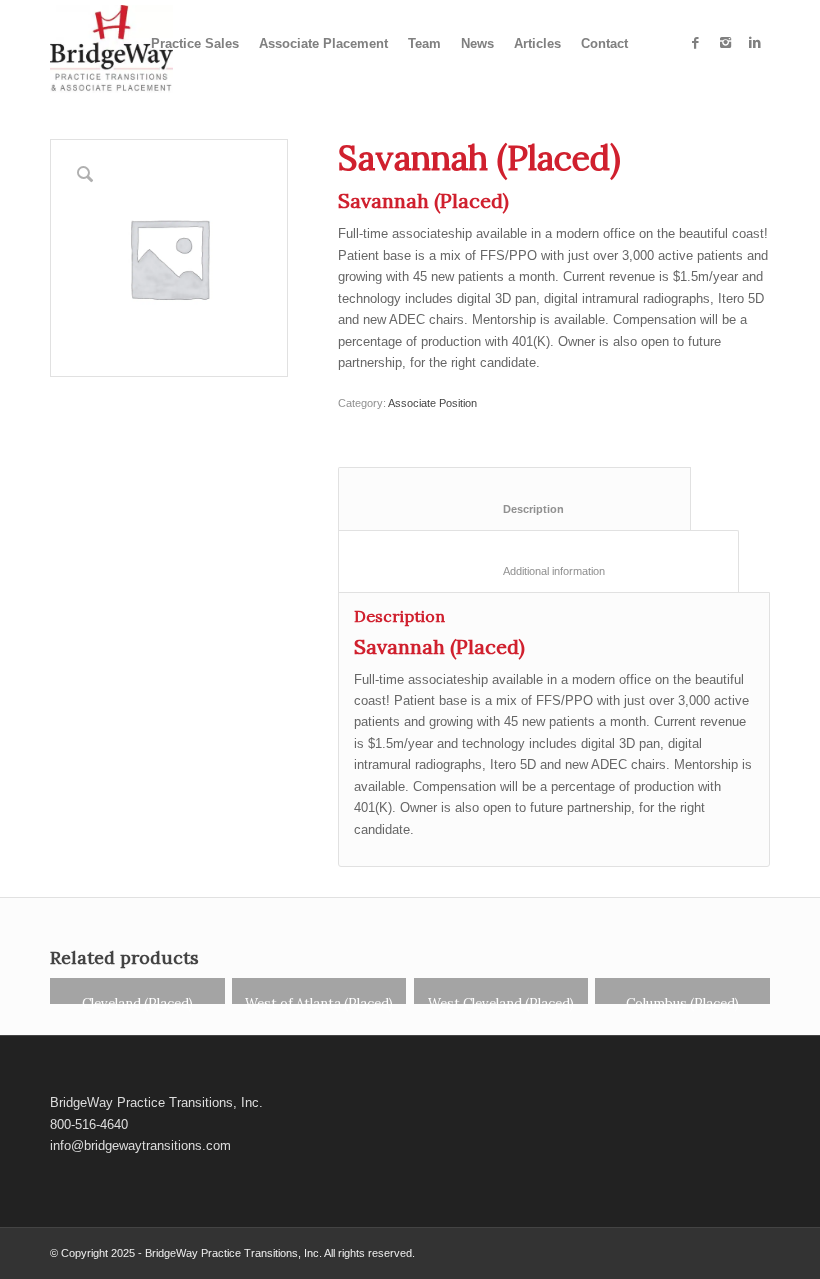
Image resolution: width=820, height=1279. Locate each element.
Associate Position (432, 403)
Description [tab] (515, 509)
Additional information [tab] (539, 571)
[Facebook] (695, 43)
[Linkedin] (755, 43)
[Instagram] (725, 43)
